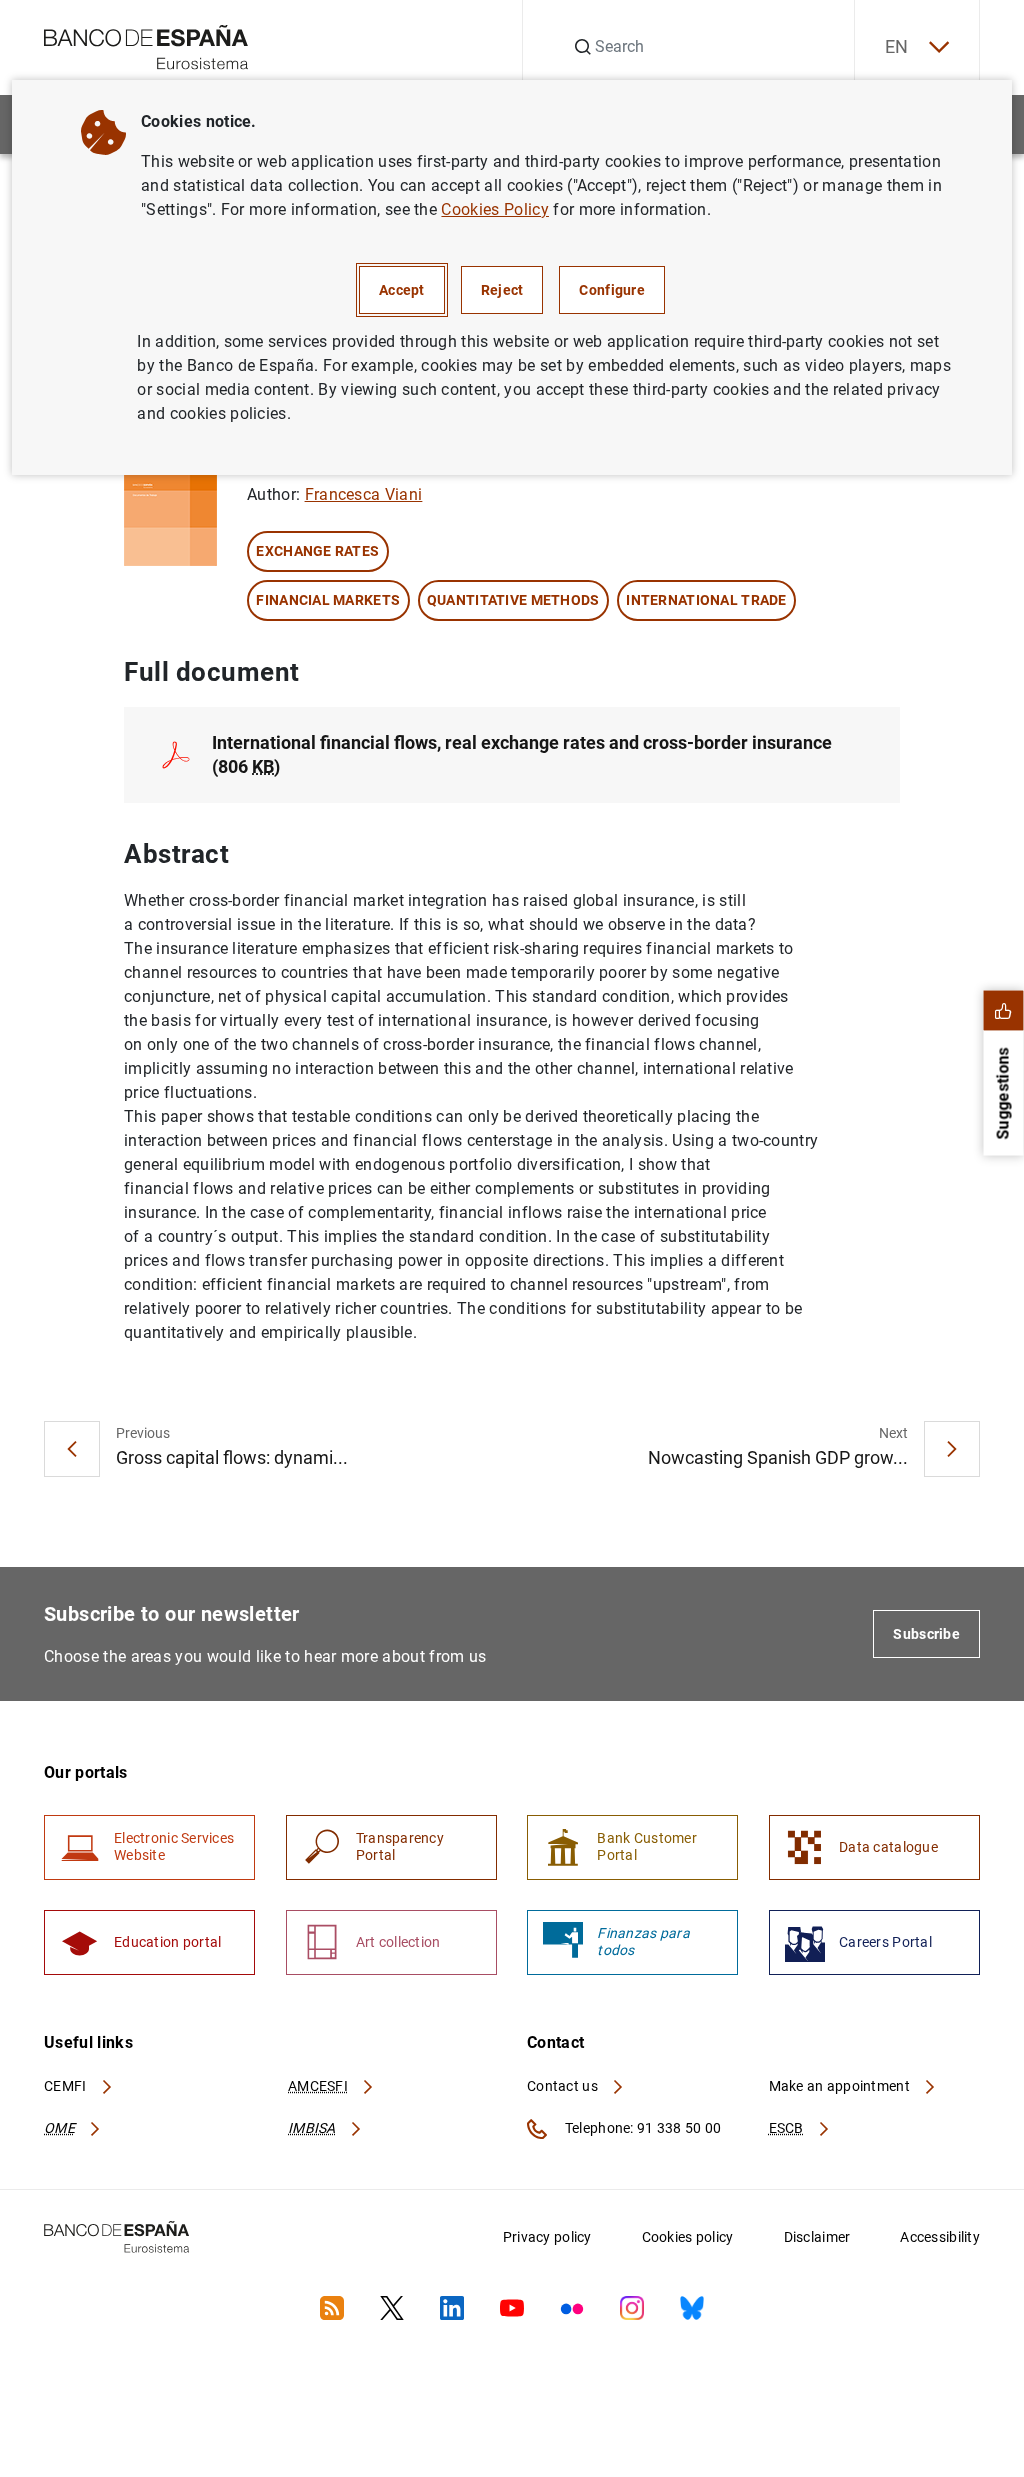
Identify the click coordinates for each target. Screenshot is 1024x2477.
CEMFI (67, 2086)
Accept (402, 290)
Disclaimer (817, 2237)
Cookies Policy (494, 209)
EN (897, 46)
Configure (612, 290)
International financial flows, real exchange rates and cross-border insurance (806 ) (522, 754)
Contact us (564, 2086)
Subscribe (926, 1634)
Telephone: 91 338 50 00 (641, 2128)
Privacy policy (547, 2237)
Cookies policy (688, 2237)
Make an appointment (841, 2086)
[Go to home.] (146, 45)
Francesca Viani (364, 494)
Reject (502, 290)
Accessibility (940, 2237)
